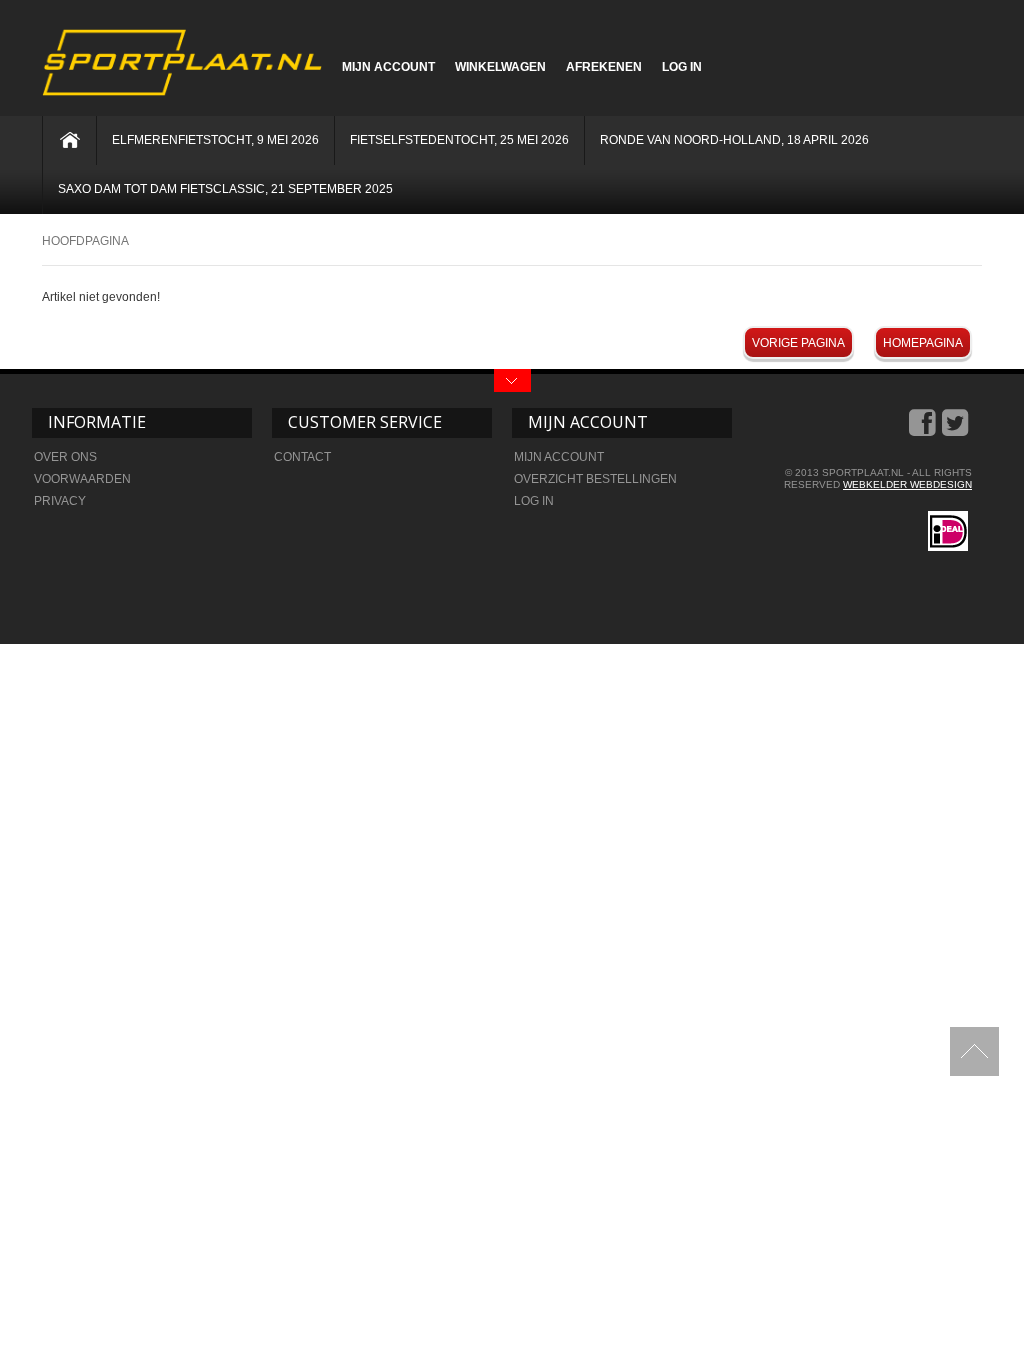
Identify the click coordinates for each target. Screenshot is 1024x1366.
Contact (302, 457)
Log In (682, 67)
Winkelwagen (500, 67)
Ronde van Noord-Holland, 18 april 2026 (734, 140)
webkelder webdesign (907, 484)
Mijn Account (388, 67)
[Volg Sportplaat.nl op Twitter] (957, 430)
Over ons (65, 457)
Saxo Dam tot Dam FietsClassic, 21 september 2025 (225, 189)
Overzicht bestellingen (595, 479)
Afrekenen (604, 67)
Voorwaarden (82, 479)
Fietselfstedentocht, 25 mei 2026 (459, 140)
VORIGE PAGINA (798, 343)
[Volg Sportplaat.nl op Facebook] (924, 430)
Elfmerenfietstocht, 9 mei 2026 (215, 140)
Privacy (60, 501)
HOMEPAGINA (923, 343)
